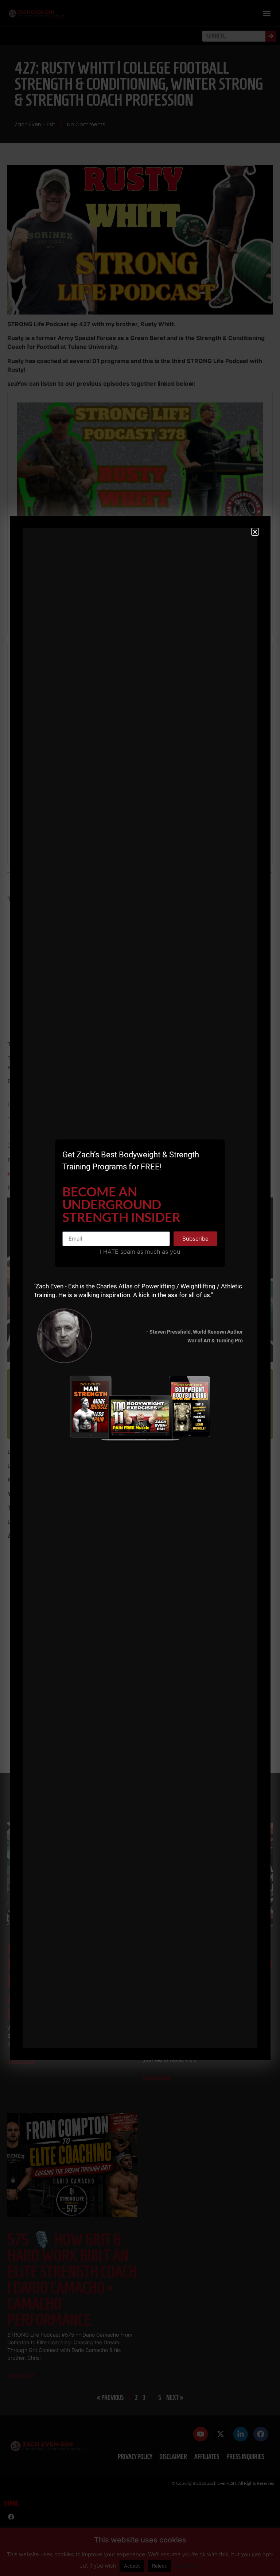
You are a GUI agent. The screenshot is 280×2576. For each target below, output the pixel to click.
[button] (255, 532)
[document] (140, 1288)
